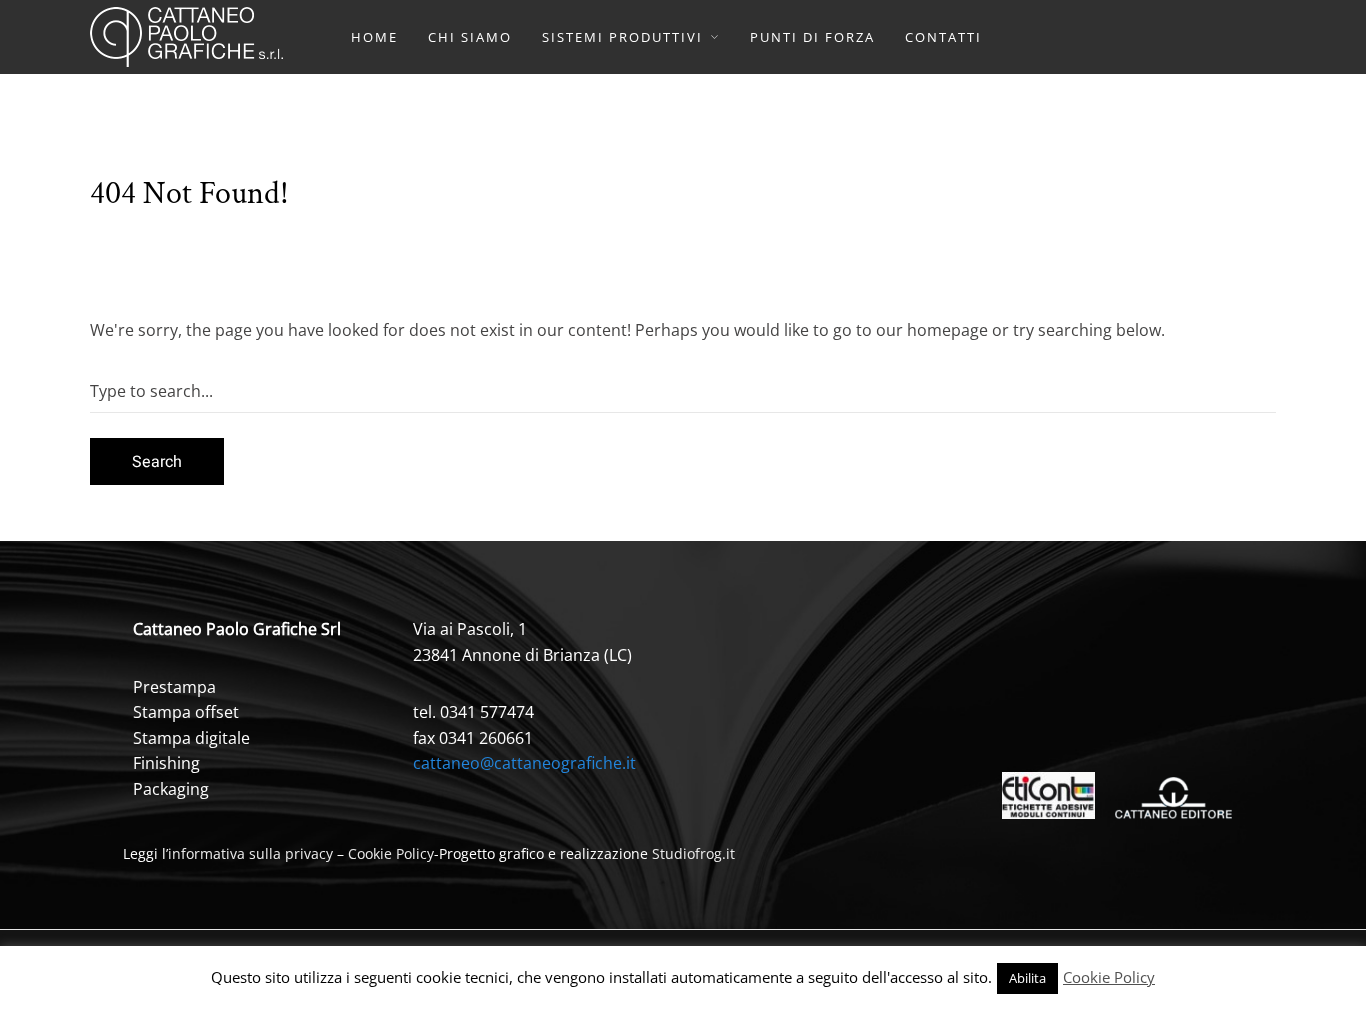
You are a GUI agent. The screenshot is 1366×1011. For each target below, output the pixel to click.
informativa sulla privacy (250, 853)
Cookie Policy (391, 853)
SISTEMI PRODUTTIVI (622, 37)
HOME (374, 37)
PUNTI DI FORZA (812, 37)
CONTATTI (943, 37)
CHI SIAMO (470, 37)
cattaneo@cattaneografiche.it (524, 763)
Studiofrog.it (693, 853)
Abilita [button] (1027, 978)
